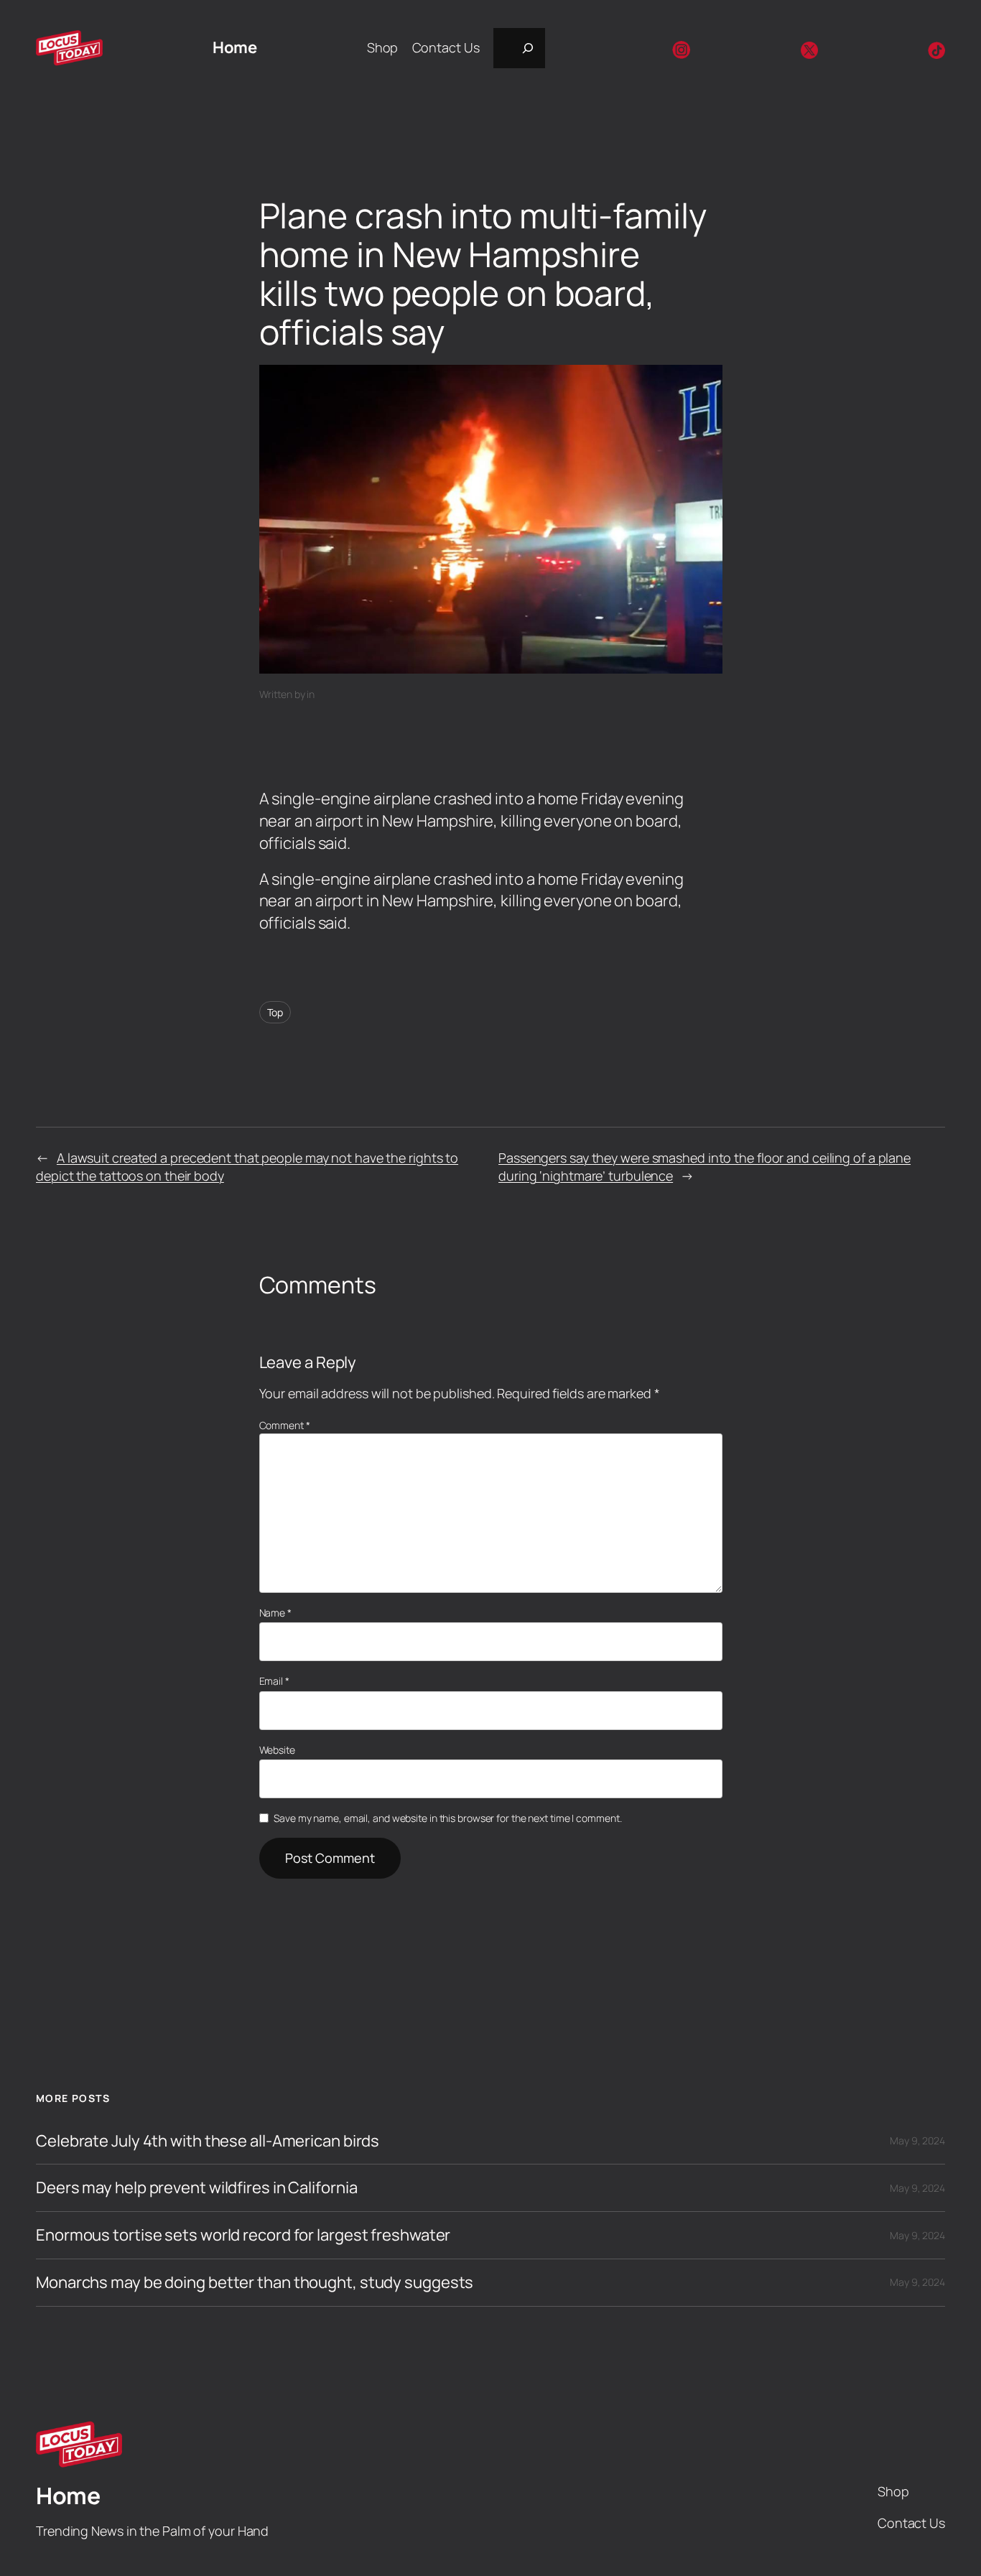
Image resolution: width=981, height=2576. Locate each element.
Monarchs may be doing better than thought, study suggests (255, 2283)
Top (275, 1012)
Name (275, 1613)
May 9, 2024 (917, 2140)
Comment (285, 1425)
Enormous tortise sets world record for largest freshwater (243, 2235)
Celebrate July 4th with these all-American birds (208, 2141)
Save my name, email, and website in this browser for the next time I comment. (447, 1818)
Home (234, 47)
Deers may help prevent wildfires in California (196, 2188)
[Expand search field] (519, 48)
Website (277, 1750)
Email (274, 1681)
